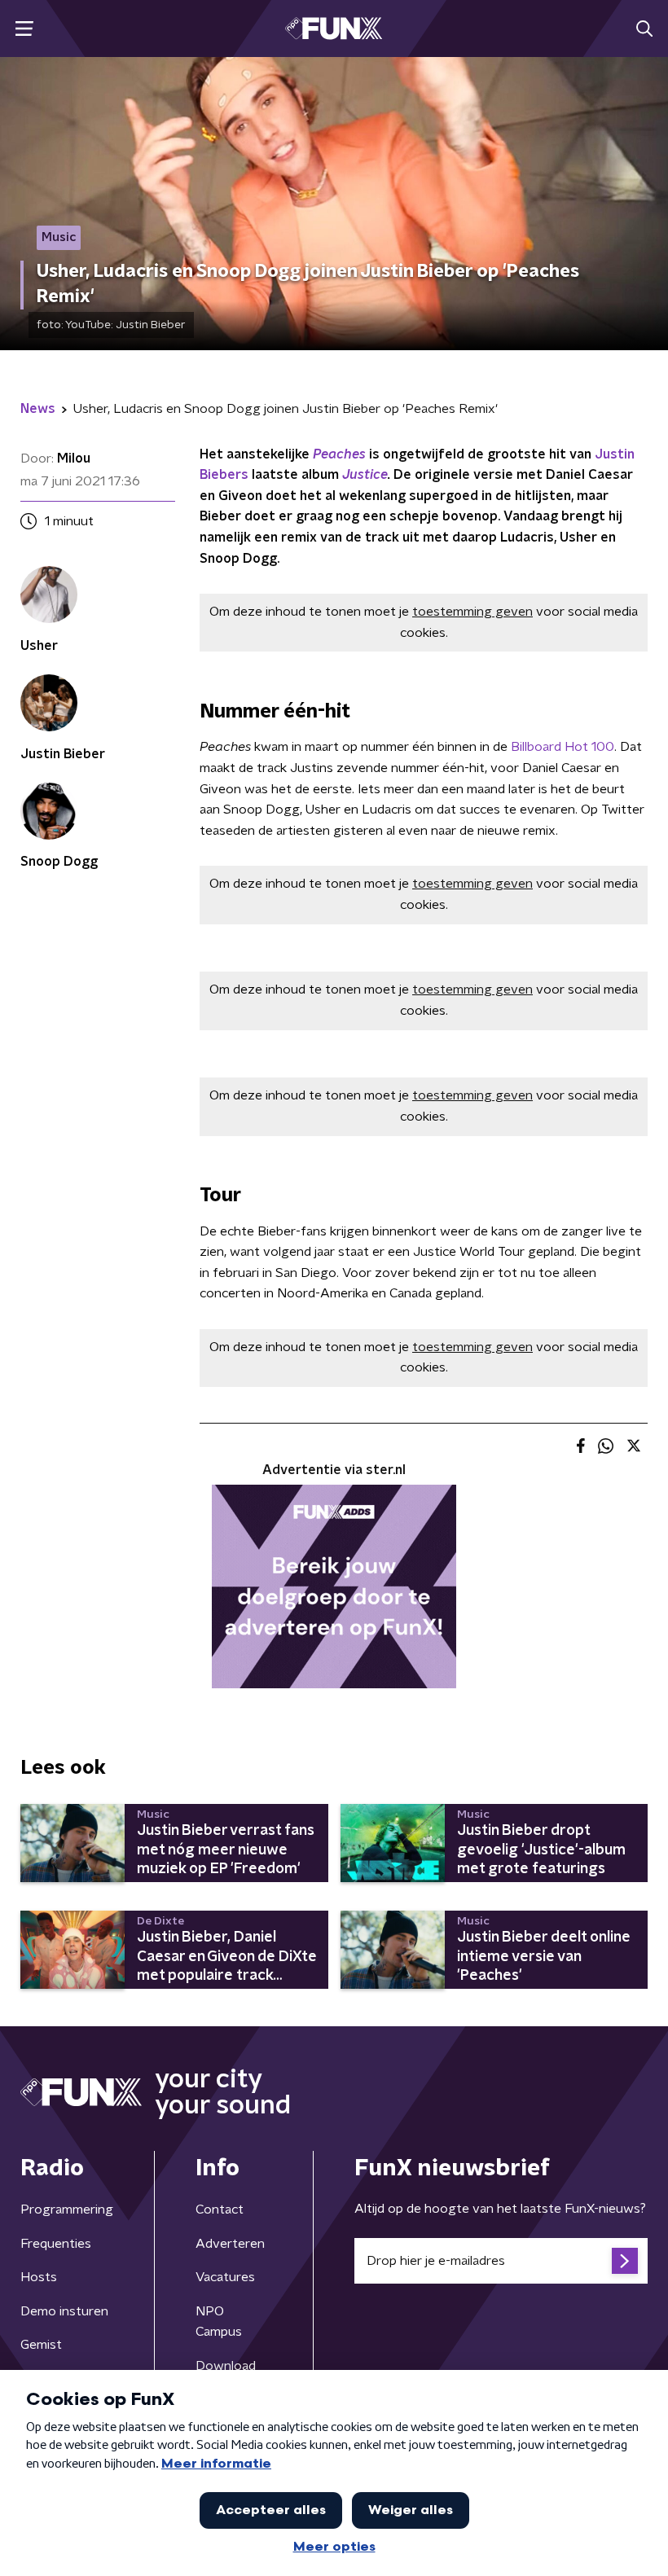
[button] (24, 29)
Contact (220, 2210)
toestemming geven (472, 612)
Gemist (41, 2345)
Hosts (39, 2277)
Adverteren (230, 2244)
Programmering (67, 2210)
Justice (365, 475)
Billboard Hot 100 (563, 747)
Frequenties (56, 2244)
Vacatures (225, 2277)
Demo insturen (64, 2311)
